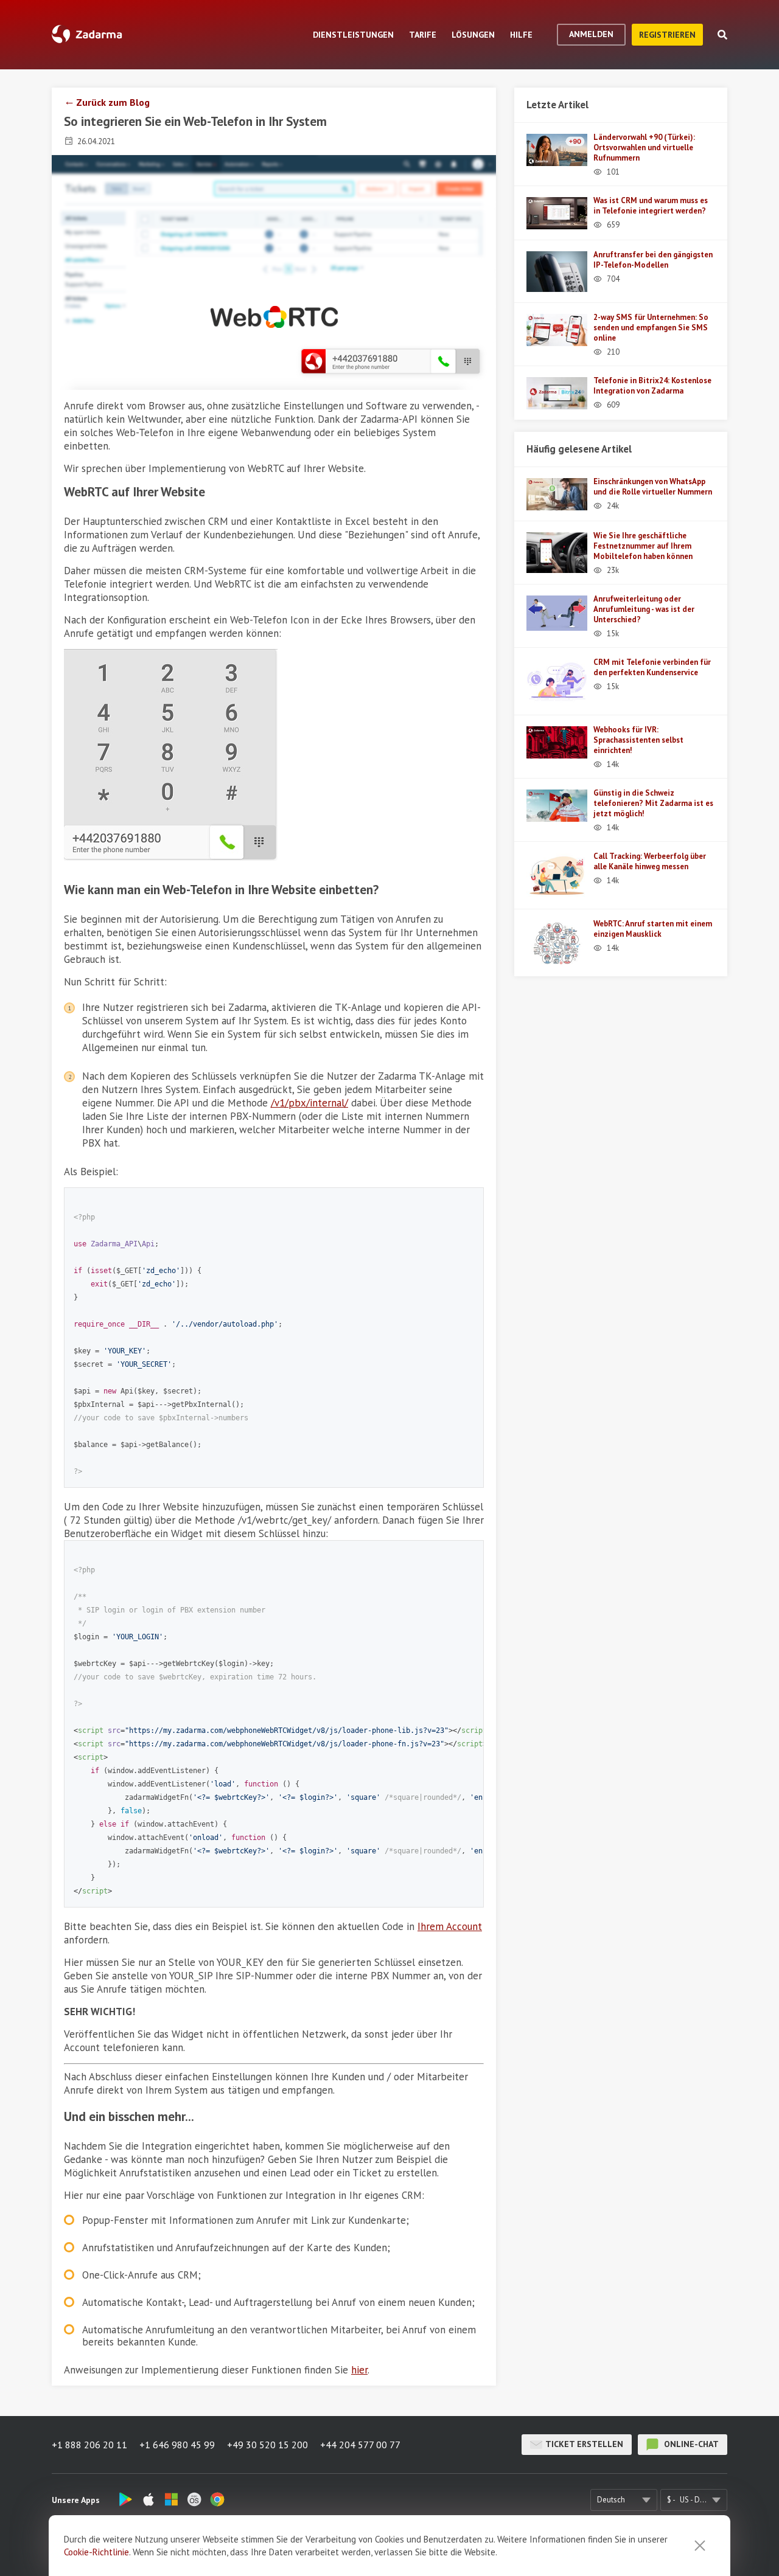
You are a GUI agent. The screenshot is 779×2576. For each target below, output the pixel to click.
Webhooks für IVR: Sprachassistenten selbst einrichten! (638, 740)
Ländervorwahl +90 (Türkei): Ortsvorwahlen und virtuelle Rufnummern (644, 148)
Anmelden (591, 34)
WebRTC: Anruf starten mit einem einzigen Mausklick (653, 929)
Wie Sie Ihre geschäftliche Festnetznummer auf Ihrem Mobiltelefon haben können (643, 546)
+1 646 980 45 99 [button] (177, 2445)
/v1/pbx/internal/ (309, 1103)
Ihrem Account (450, 1926)
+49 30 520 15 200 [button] (267, 2445)
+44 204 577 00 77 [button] (360, 2445)
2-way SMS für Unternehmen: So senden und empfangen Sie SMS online (651, 328)
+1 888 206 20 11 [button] (89, 2445)
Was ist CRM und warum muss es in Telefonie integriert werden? (651, 206)
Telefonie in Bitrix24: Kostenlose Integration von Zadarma (652, 386)
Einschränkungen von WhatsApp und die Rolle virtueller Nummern (653, 487)
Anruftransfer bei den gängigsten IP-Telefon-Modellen (653, 260)
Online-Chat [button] (690, 2444)
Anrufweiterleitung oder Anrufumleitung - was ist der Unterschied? (644, 609)
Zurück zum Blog (113, 102)
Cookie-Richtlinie (96, 2552)
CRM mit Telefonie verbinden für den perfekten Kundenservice (652, 667)
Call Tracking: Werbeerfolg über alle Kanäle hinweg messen (650, 861)
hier (359, 2370)
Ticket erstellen (584, 2444)
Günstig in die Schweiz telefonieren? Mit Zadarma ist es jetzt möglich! (653, 803)
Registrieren (667, 35)
